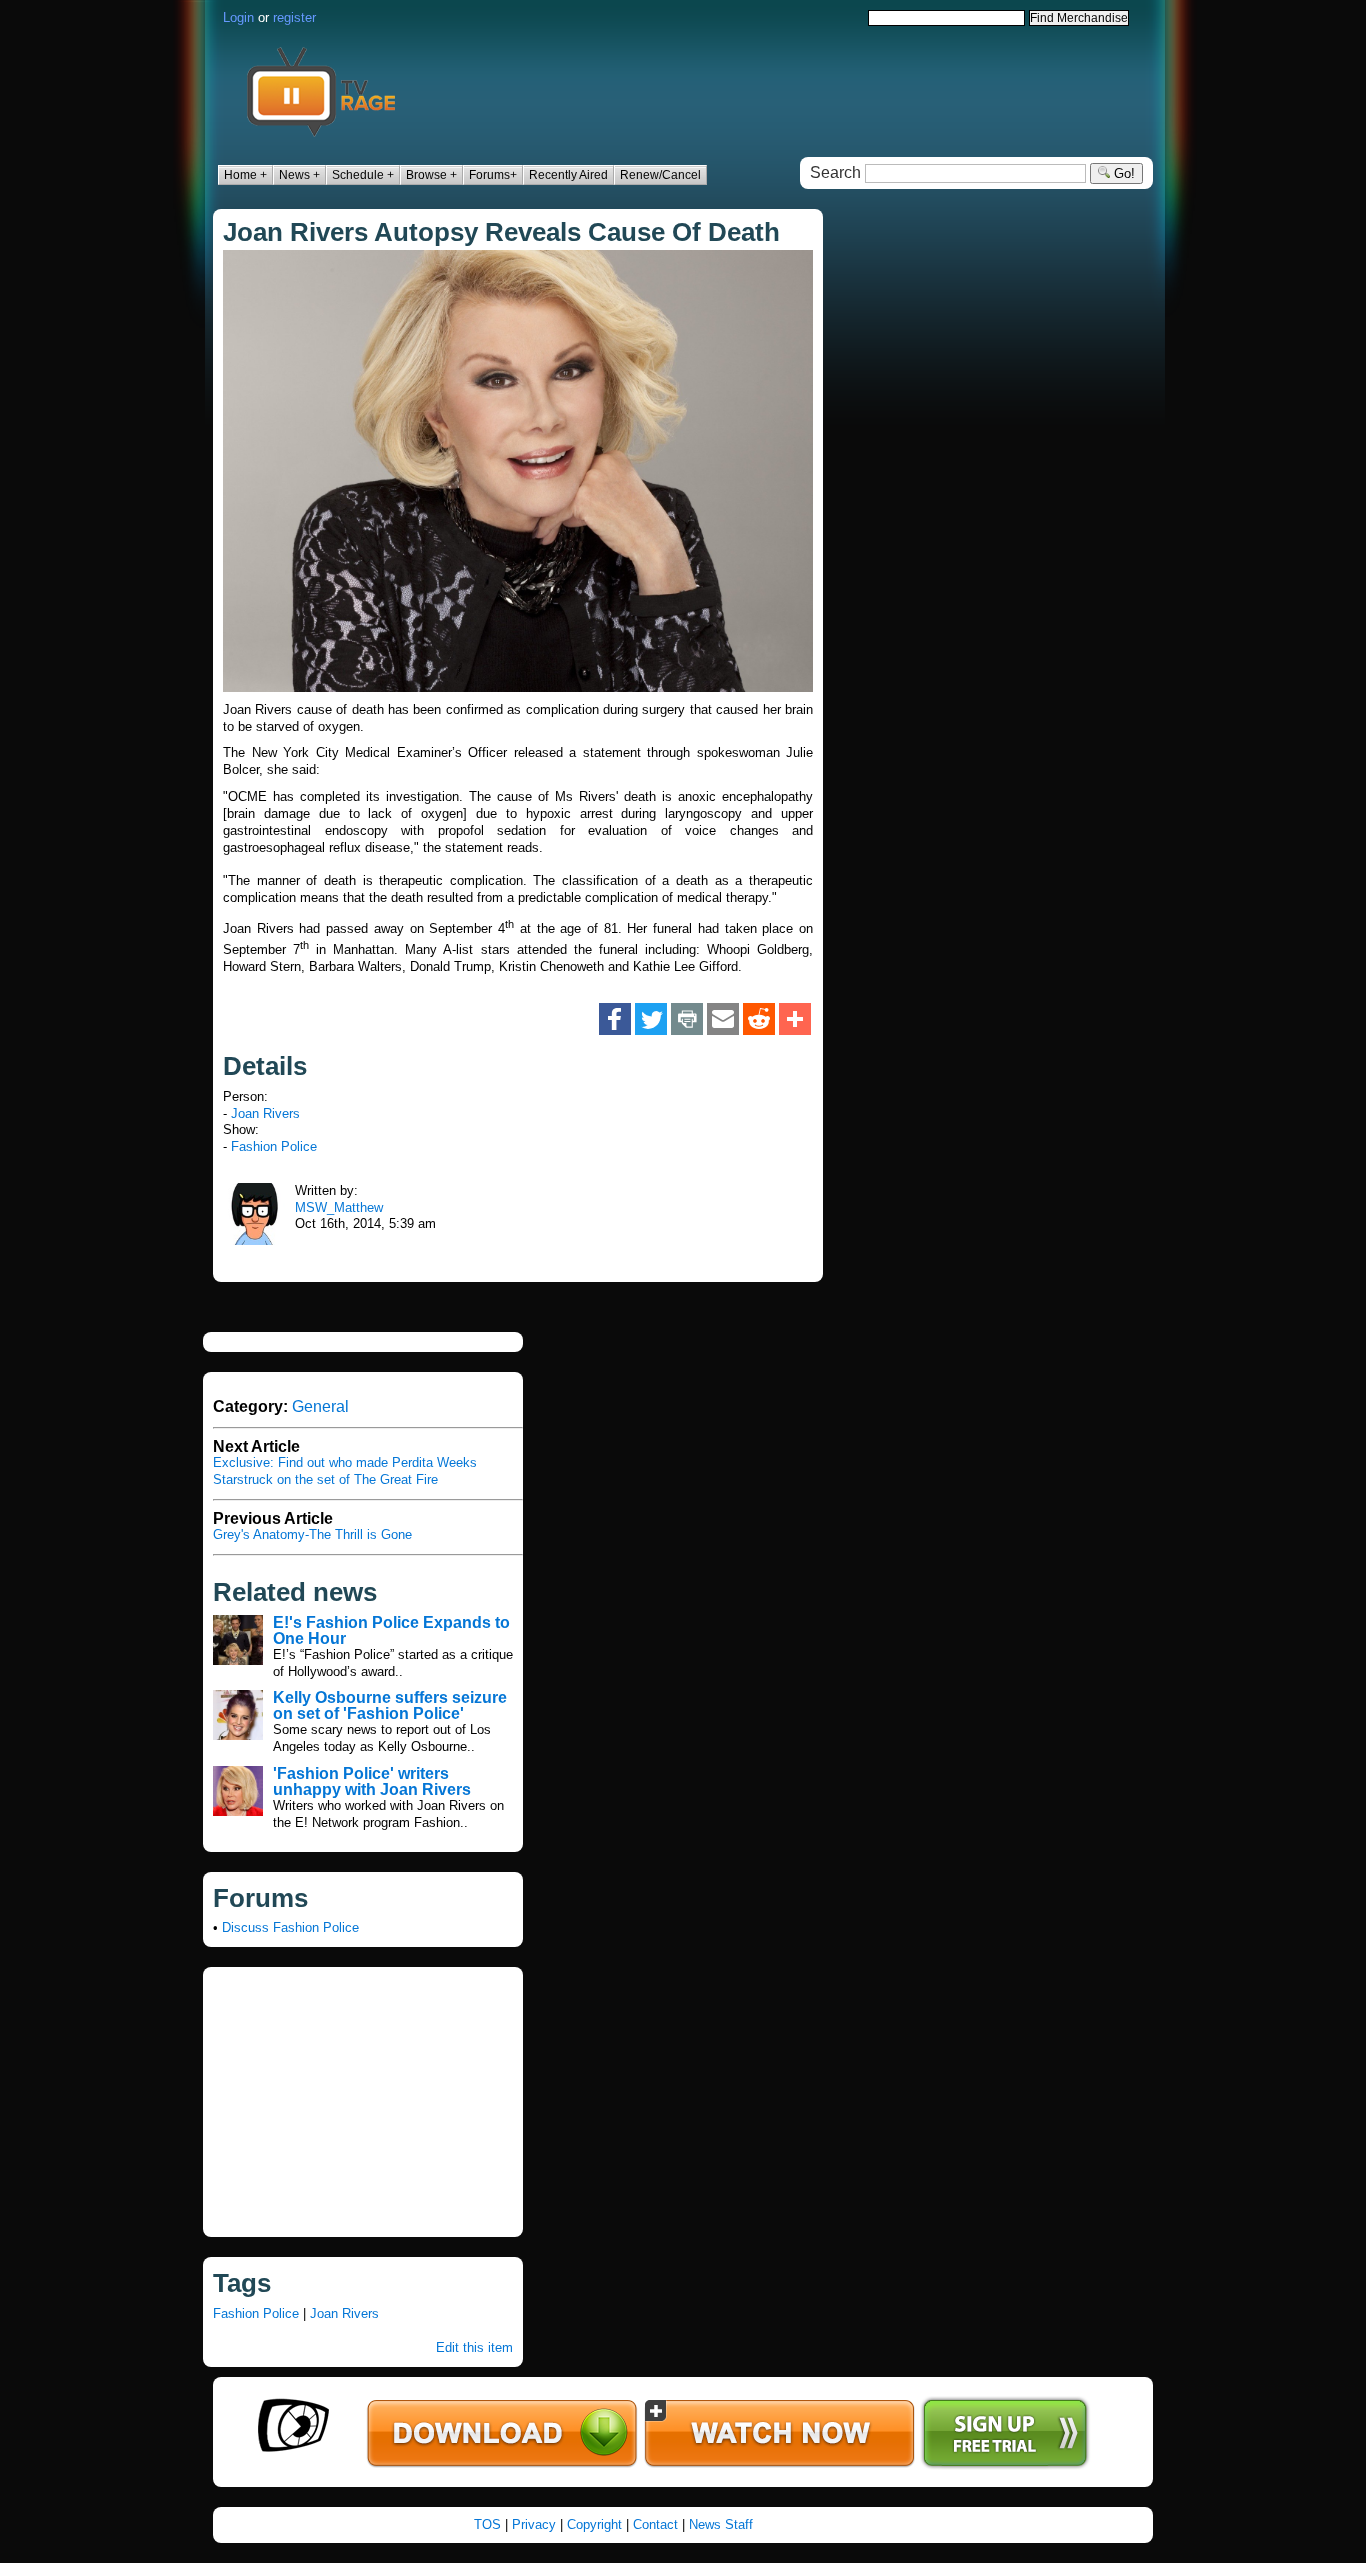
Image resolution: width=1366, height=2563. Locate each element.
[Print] (687, 1019)
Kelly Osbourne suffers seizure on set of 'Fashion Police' (390, 1705)
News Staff (721, 2524)
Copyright (594, 2524)
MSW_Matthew (339, 1207)
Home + (245, 175)
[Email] (723, 1019)
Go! (1122, 173)
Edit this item (474, 2347)
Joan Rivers (265, 1113)
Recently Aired (568, 175)
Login (238, 17)
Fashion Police (274, 1146)
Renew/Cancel (660, 175)
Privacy (534, 2524)
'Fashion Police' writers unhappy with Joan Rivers (372, 1781)
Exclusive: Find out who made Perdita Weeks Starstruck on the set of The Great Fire (345, 1471)
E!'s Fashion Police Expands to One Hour (391, 1630)
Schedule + (363, 175)
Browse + (431, 175)
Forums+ (493, 175)
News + (299, 175)
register (294, 17)
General (320, 1406)
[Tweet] (651, 1019)
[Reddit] (759, 1019)
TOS (487, 2524)
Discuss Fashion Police (290, 1927)
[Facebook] (615, 1019)
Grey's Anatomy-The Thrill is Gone (312, 1534)
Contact (655, 2524)
